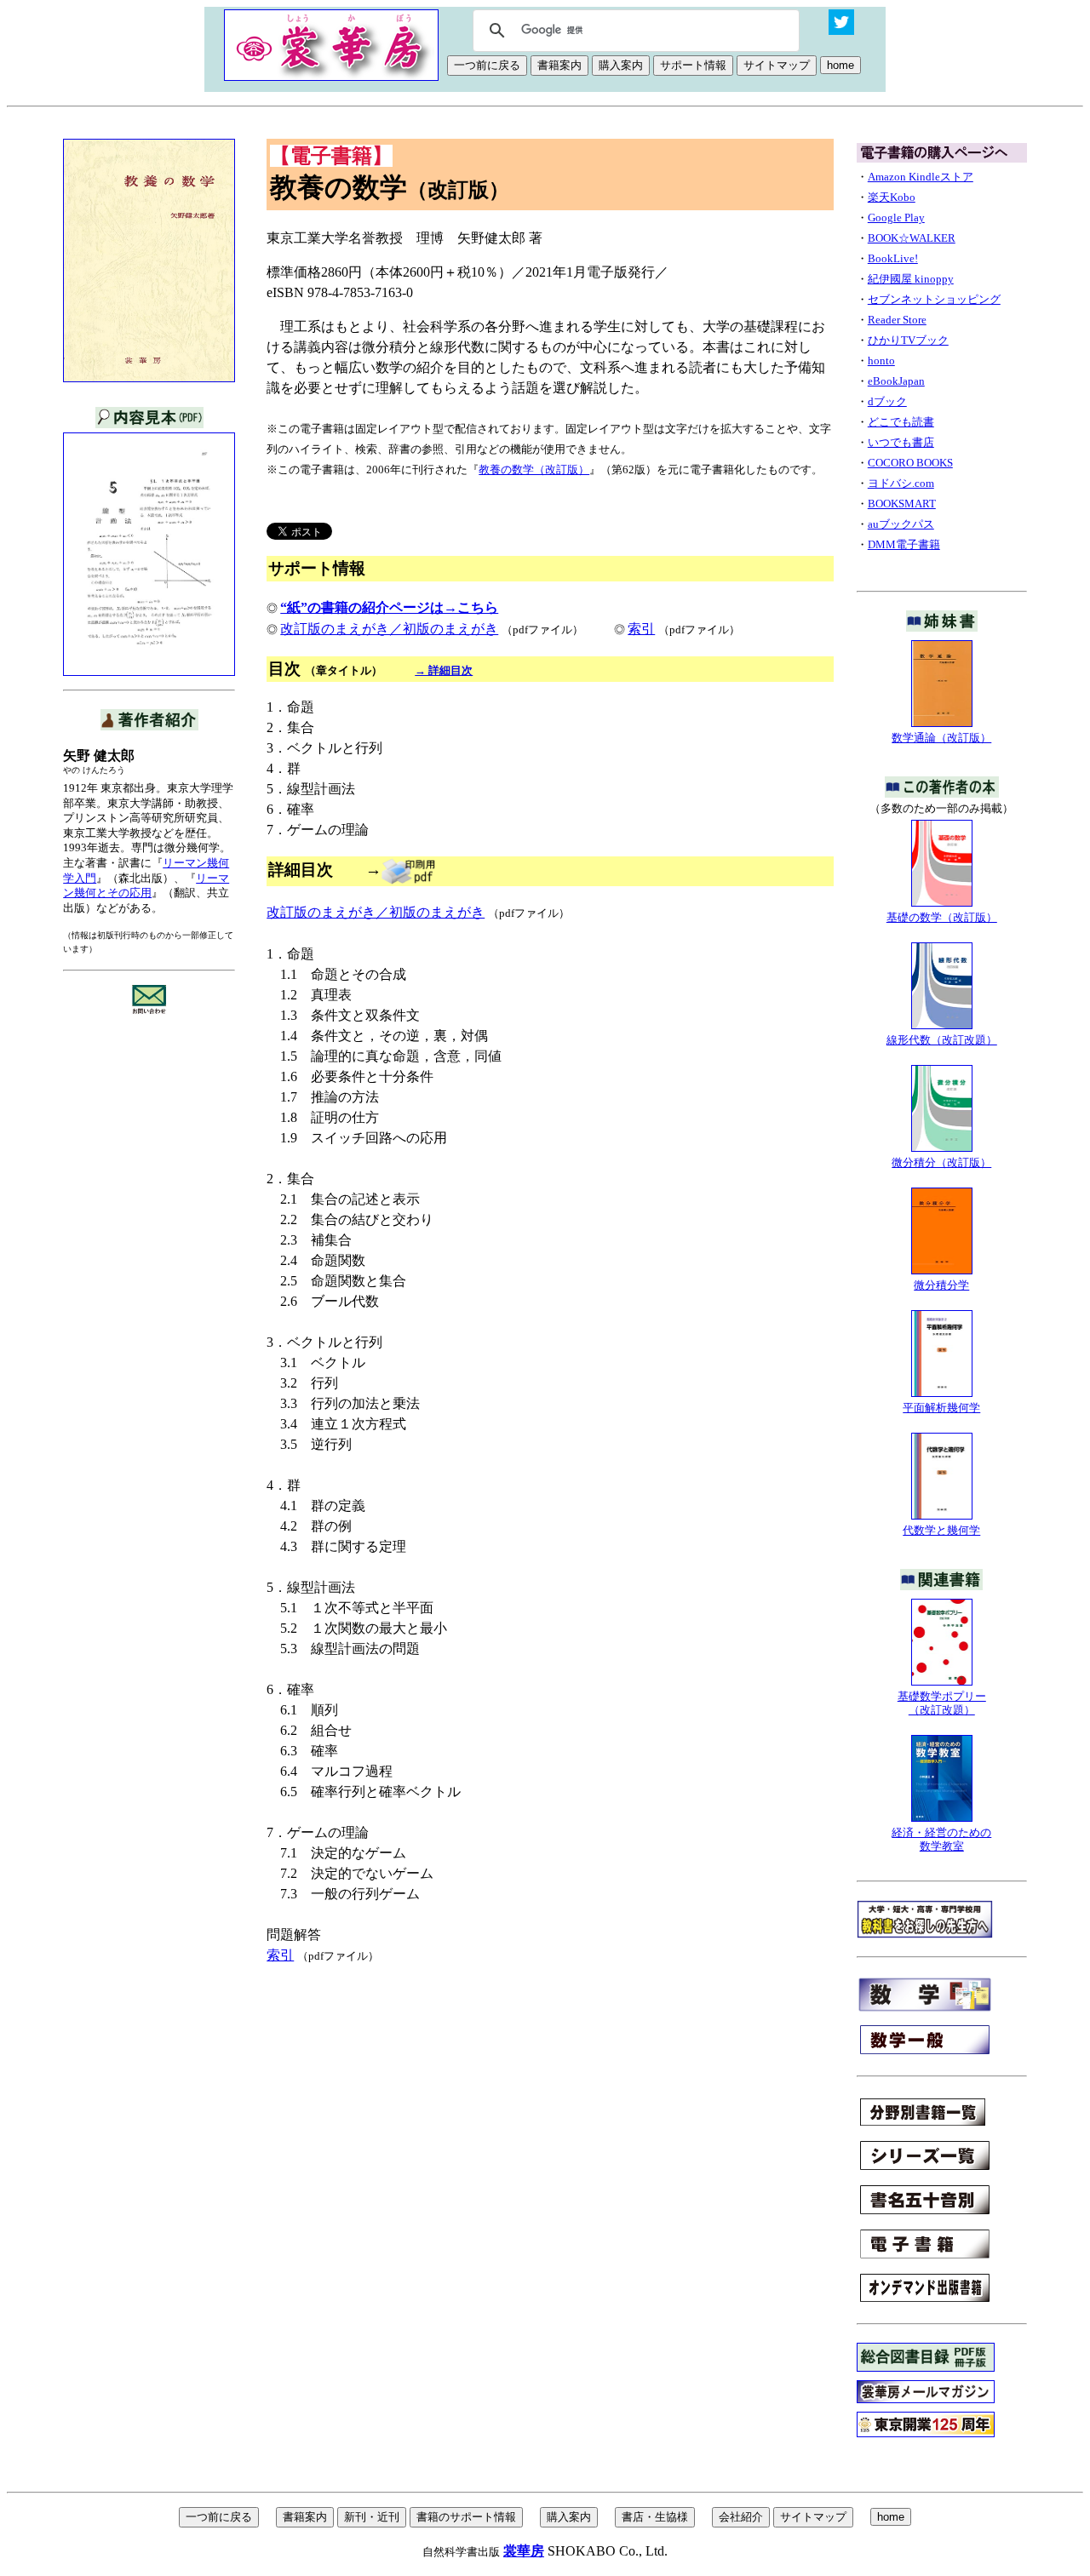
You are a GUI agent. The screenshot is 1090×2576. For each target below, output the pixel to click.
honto (881, 361)
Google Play (896, 218)
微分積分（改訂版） (941, 1162)
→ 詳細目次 (444, 670)
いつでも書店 (901, 442)
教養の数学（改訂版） (534, 469)
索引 (641, 629)
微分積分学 (941, 1285)
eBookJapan (896, 381)
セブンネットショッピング (934, 299)
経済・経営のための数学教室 (941, 1839)
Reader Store (897, 320)
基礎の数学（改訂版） (942, 917)
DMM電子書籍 (904, 544)
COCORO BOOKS (910, 463)
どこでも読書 (901, 422)
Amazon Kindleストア (921, 177)
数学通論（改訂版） (941, 738)
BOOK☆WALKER (912, 238)
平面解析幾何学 (941, 1408)
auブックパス (901, 524)
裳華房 (524, 2551)
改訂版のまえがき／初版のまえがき (389, 629)
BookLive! (893, 258)
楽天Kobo (892, 197)
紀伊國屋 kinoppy (911, 279)
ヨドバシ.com (901, 483)
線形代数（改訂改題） (942, 1040)
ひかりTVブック (908, 340)
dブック (887, 401)
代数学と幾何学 (941, 1530)
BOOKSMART (902, 504)
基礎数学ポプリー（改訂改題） (942, 1703)
